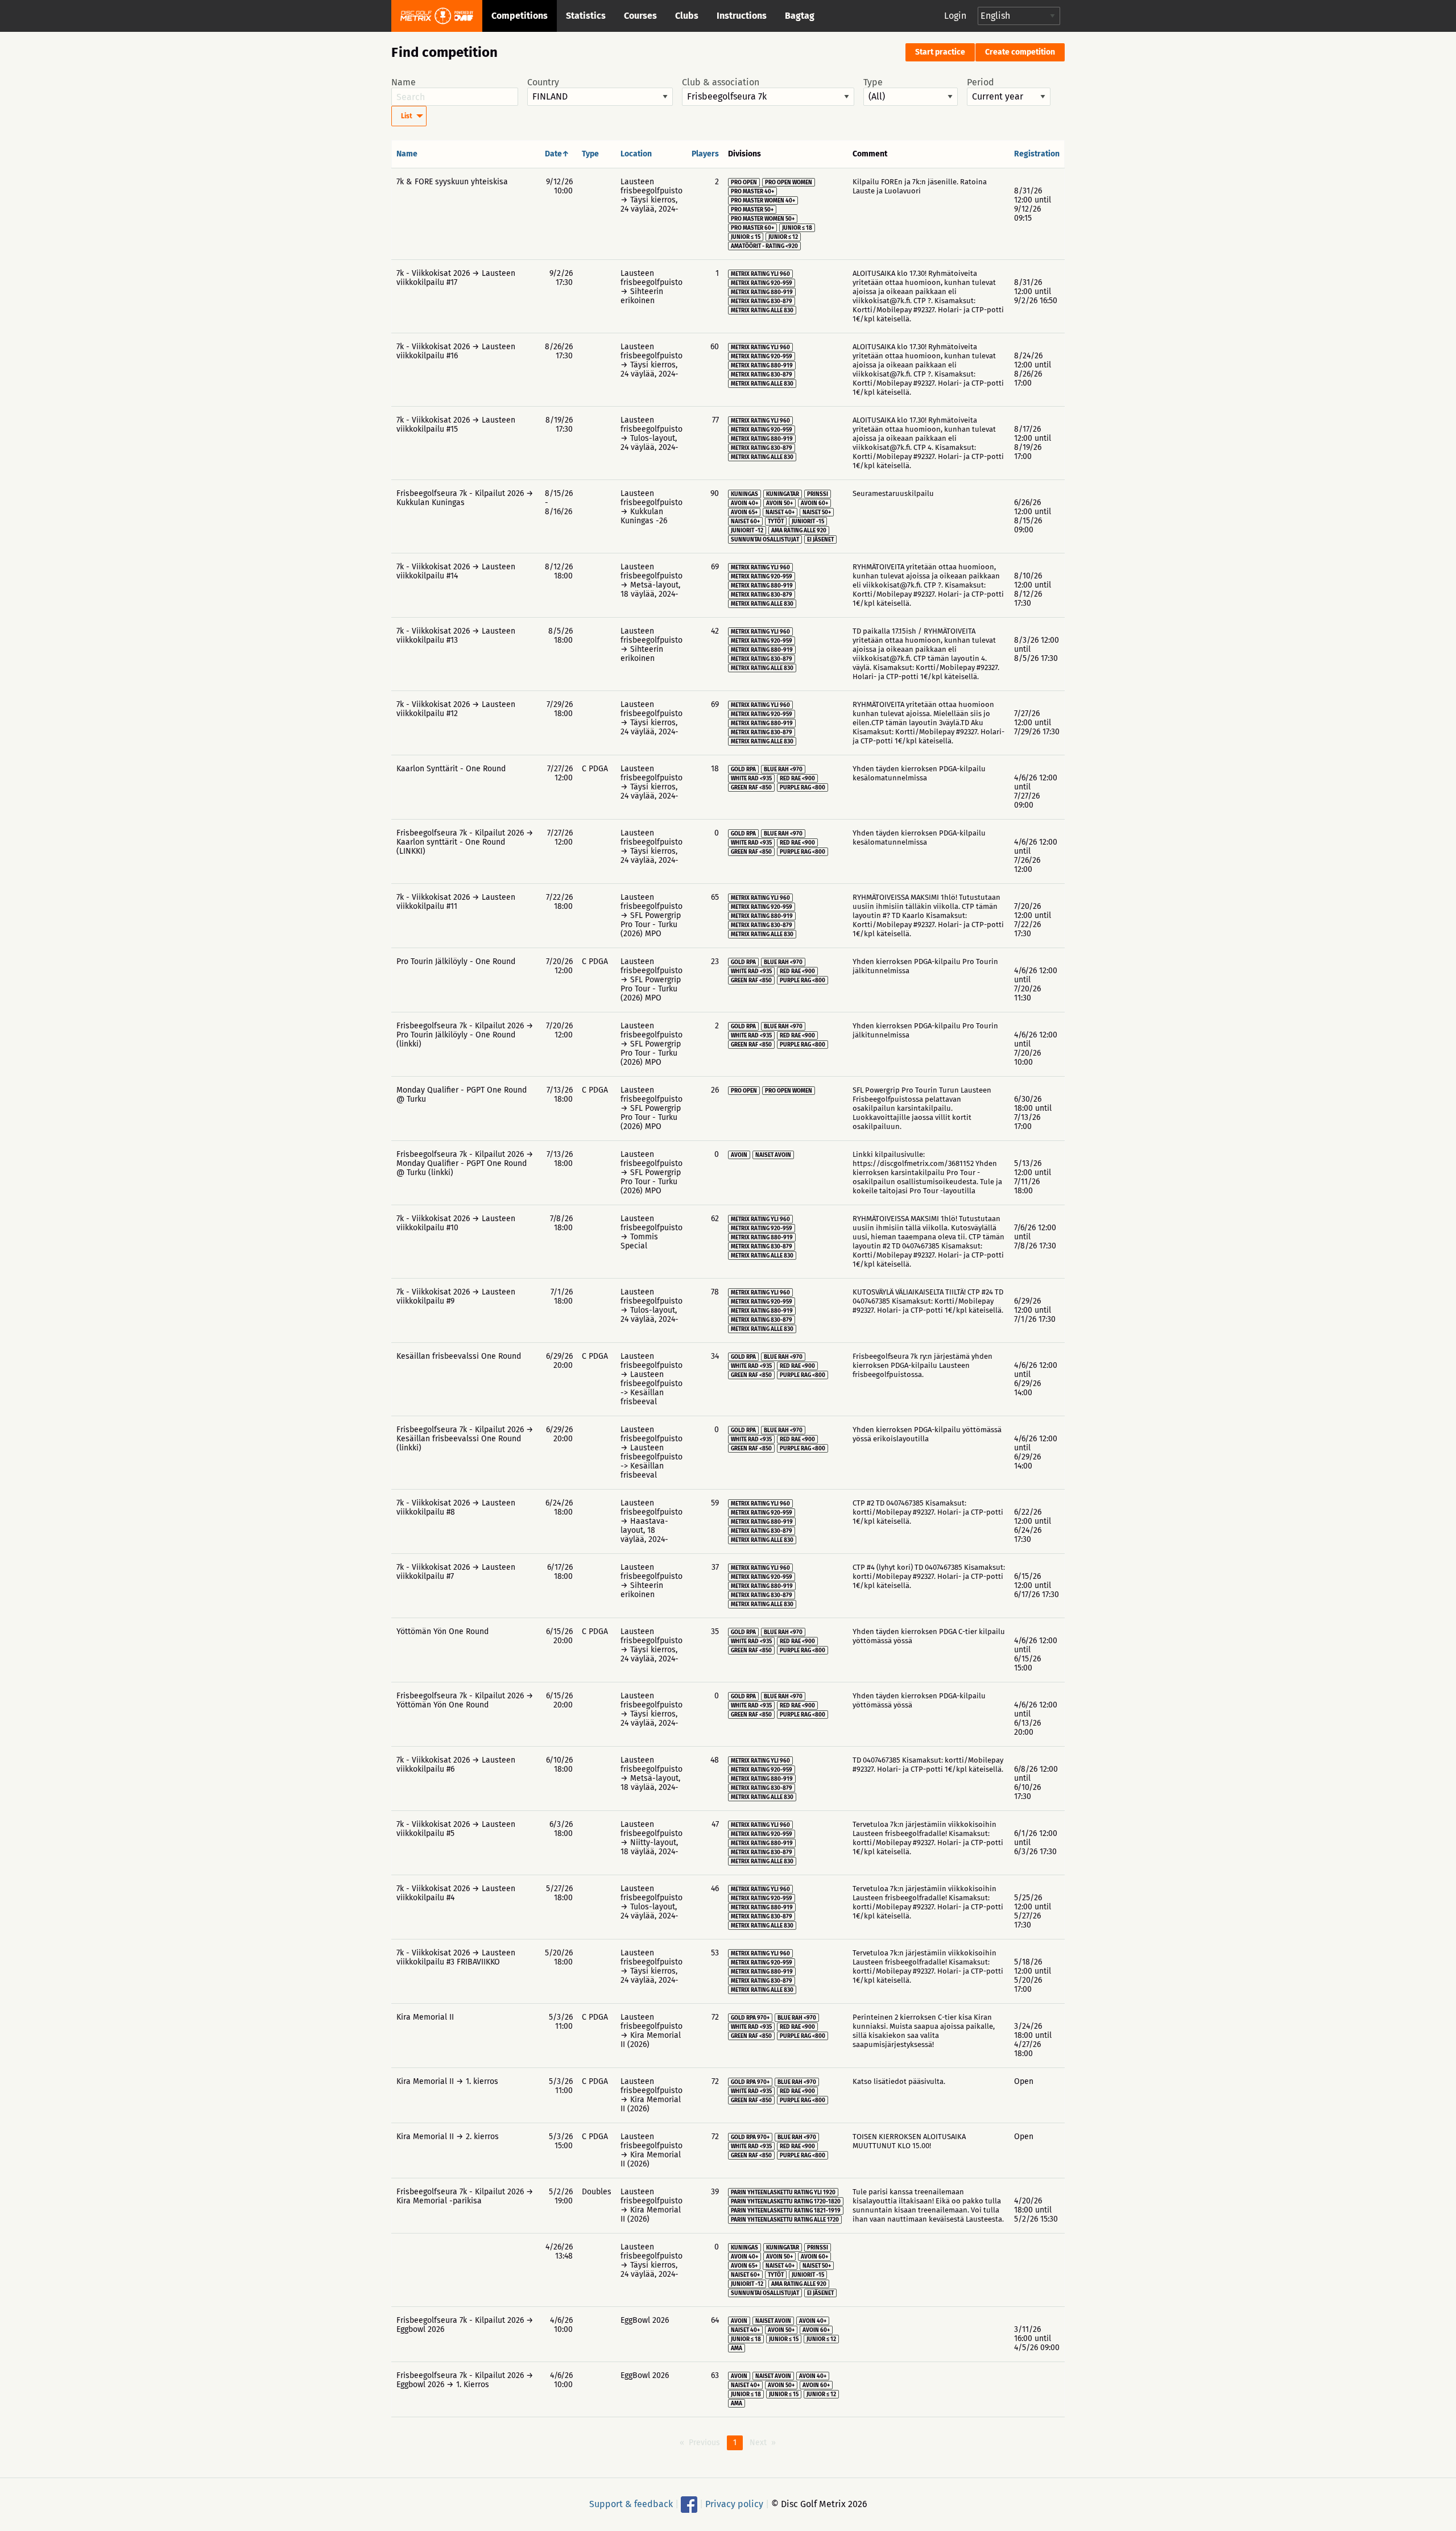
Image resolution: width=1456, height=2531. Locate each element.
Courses (640, 16)
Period (981, 82)
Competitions (520, 16)
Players (705, 154)
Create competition (1020, 52)
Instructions (742, 16)
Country (543, 82)
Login (955, 16)
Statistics (586, 16)
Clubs (687, 16)
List (407, 116)
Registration (1037, 154)
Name (404, 82)
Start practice (940, 52)
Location (636, 154)
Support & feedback (631, 2504)
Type (873, 82)
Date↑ (557, 154)
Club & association (721, 82)
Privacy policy (734, 2504)
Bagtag (800, 16)
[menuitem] (409, 116)
